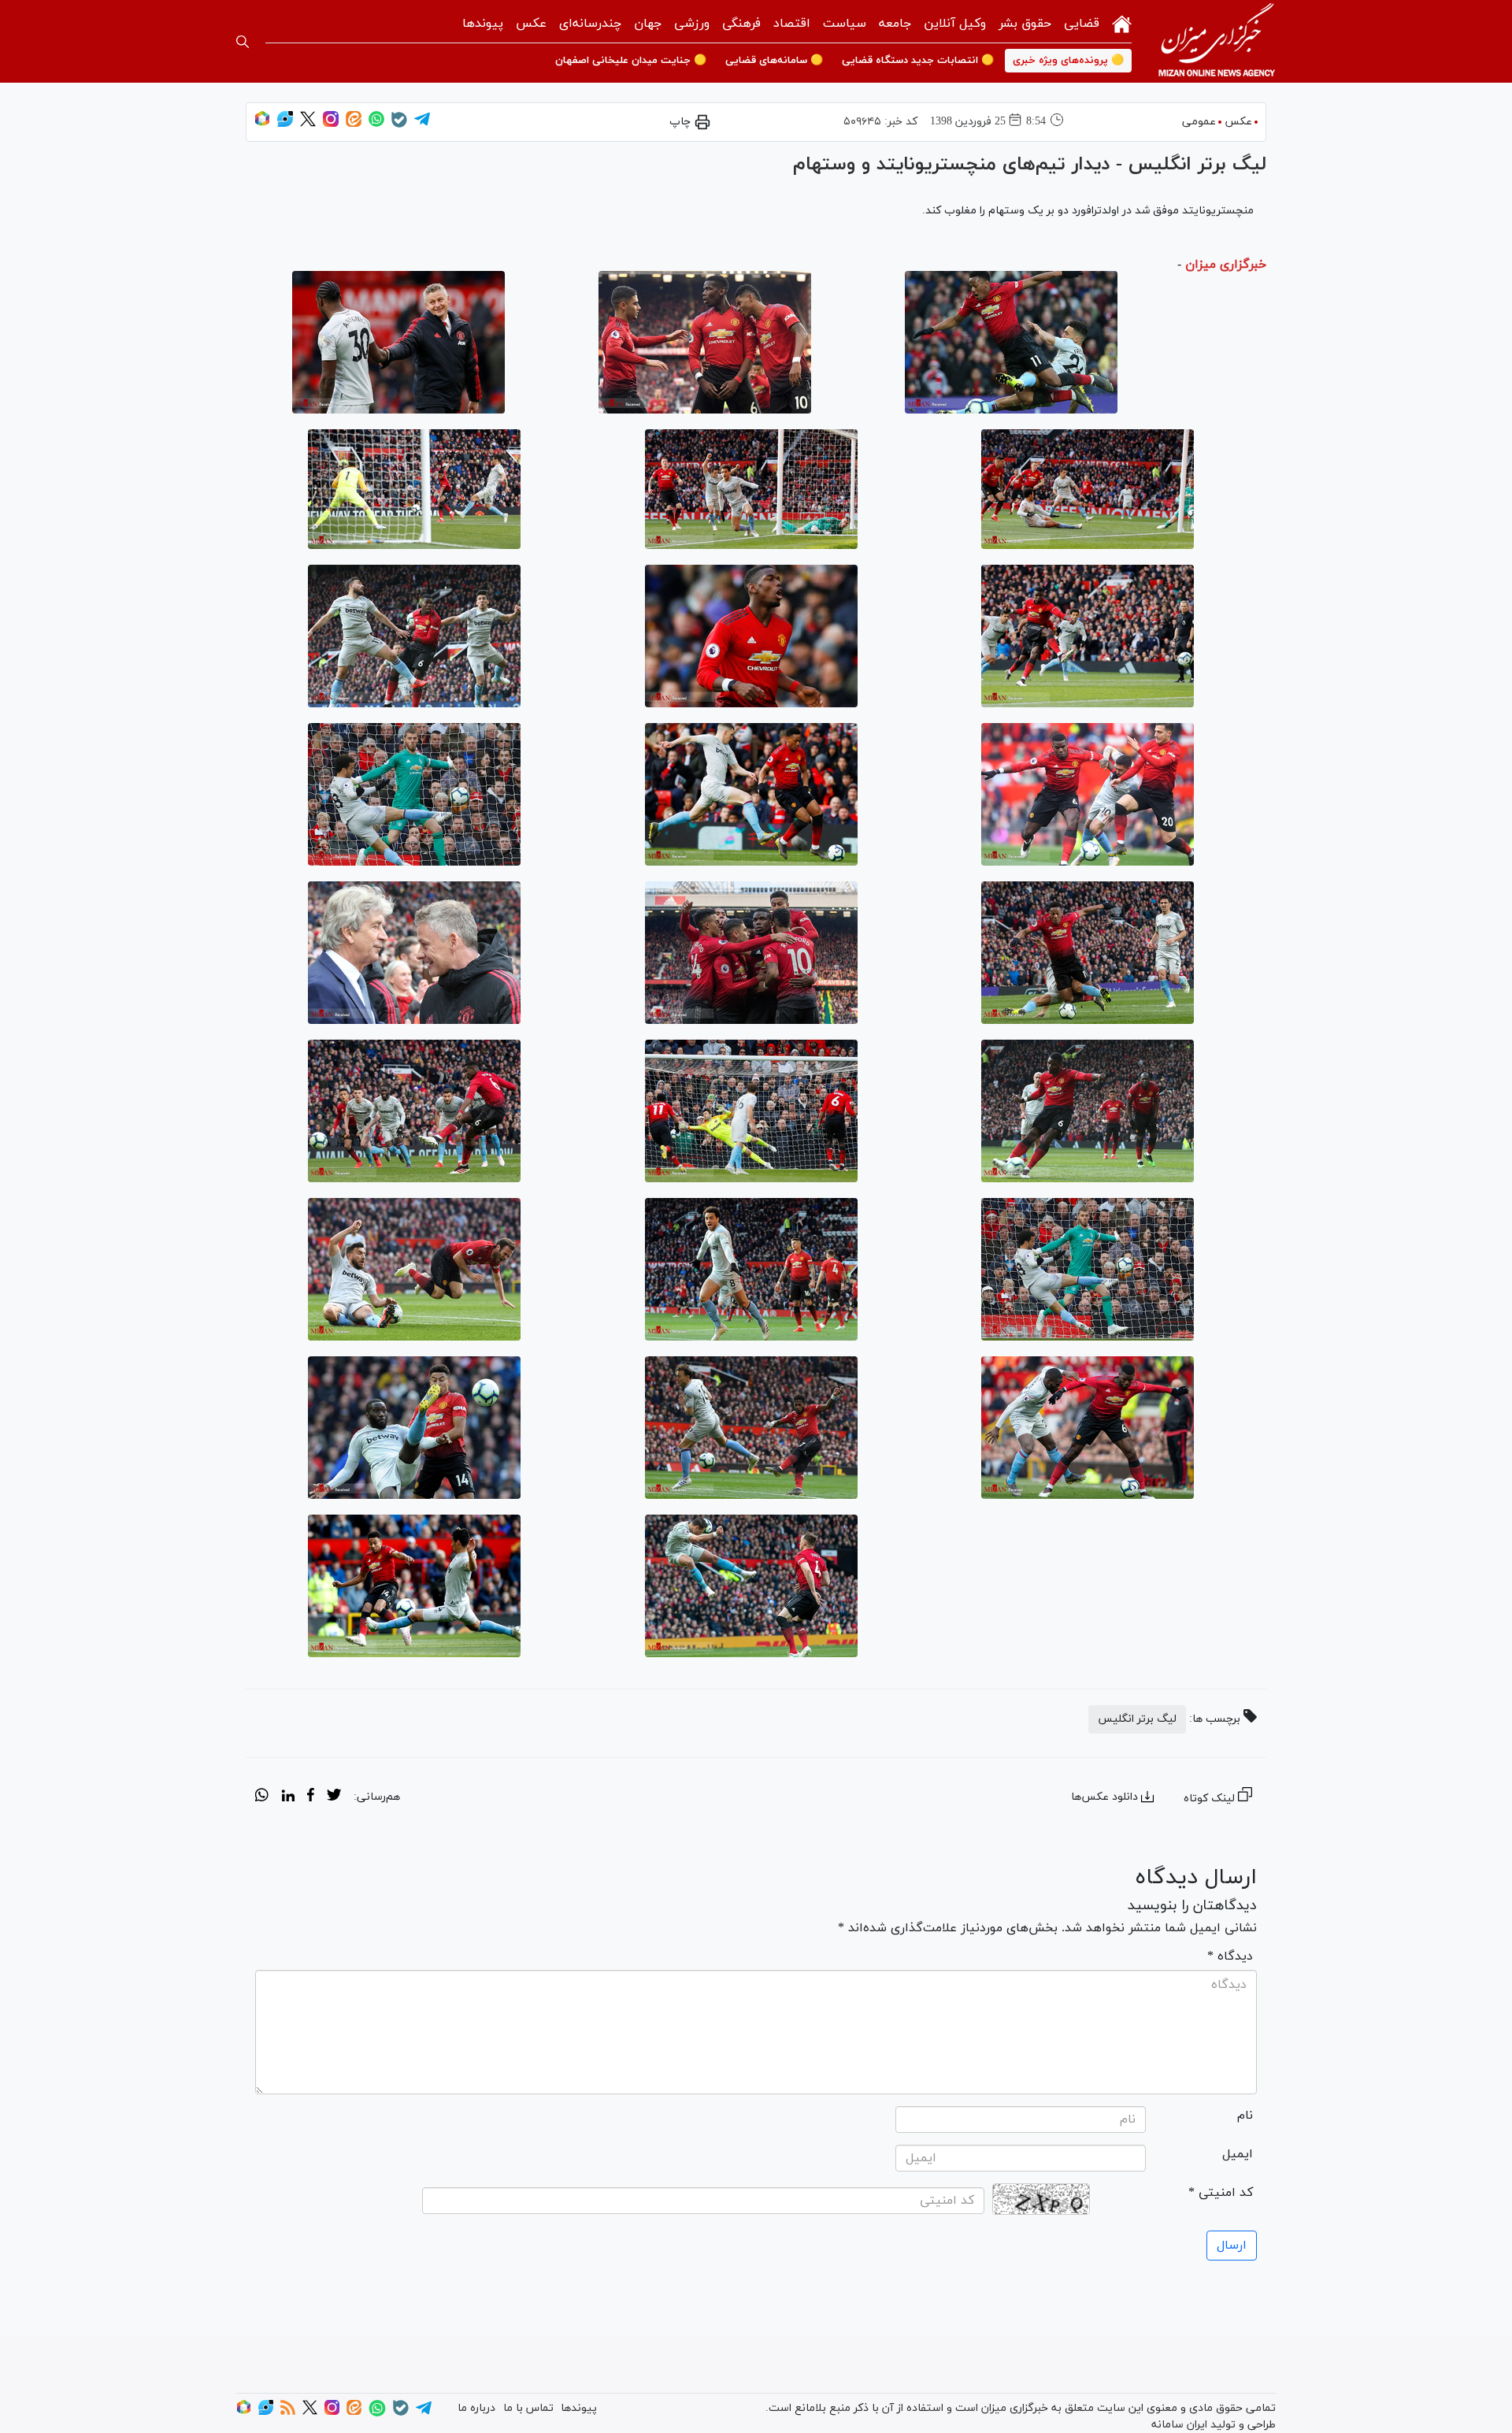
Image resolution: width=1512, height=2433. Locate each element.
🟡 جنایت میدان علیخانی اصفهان (631, 61)
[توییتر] (308, 124)
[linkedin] (288, 1797)
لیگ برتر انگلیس (1137, 1719)
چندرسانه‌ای (590, 24)
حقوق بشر (1025, 24)
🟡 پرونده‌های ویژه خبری (1068, 61)
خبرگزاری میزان (1226, 265)
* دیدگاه (1230, 1956)
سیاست (845, 24)
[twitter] (334, 1797)
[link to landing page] (1217, 41)
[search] (243, 42)
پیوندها (483, 24)
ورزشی (692, 24)
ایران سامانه (1179, 2425)
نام (1245, 2116)
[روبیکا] (262, 124)
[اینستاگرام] (331, 124)
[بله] (399, 125)
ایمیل (1238, 2154)
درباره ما (476, 2408)
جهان (648, 24)
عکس (531, 24)
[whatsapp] (262, 1797)
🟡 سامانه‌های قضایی (774, 61)
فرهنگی (741, 24)
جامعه (895, 24)
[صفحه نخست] (1122, 22)
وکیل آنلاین (955, 24)
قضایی (1082, 24)
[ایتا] (354, 124)
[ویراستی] (285, 124)
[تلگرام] (422, 124)
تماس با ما (528, 2408)
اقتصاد (792, 24)
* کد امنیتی (1221, 2193)
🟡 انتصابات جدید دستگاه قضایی (918, 61)
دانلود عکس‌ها (1104, 1797)
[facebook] (311, 1797)
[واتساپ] (376, 124)
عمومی (1199, 122)
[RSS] (288, 2412)
